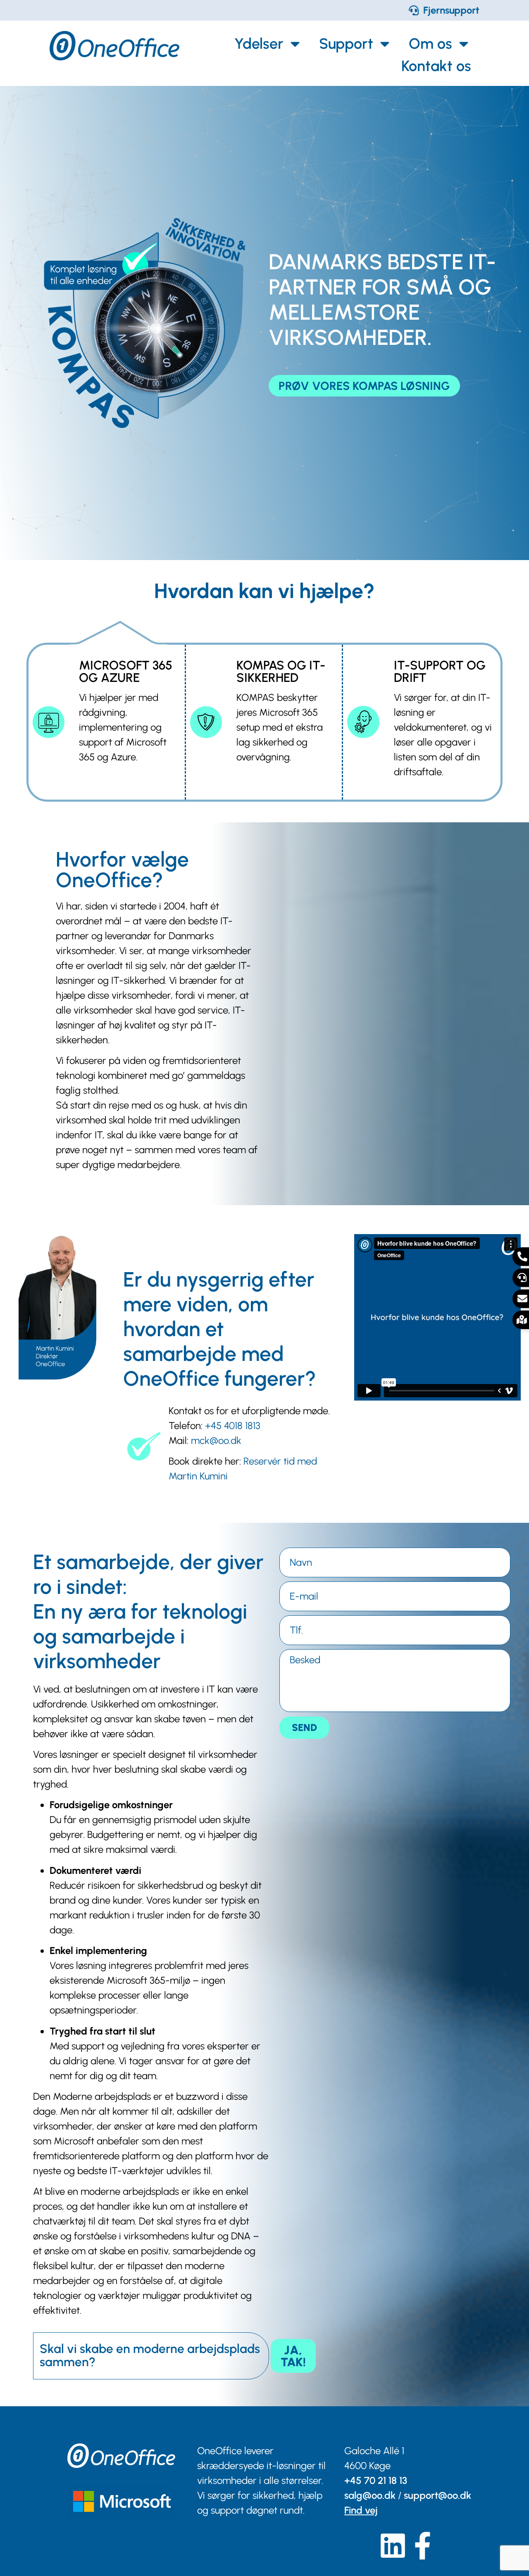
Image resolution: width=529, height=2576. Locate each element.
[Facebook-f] (423, 2546)
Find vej (361, 2510)
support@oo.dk (437, 2495)
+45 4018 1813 (233, 1426)
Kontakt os (436, 66)
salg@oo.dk (370, 2495)
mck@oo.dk (216, 1440)
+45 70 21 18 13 (376, 2480)
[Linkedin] (393, 2546)
